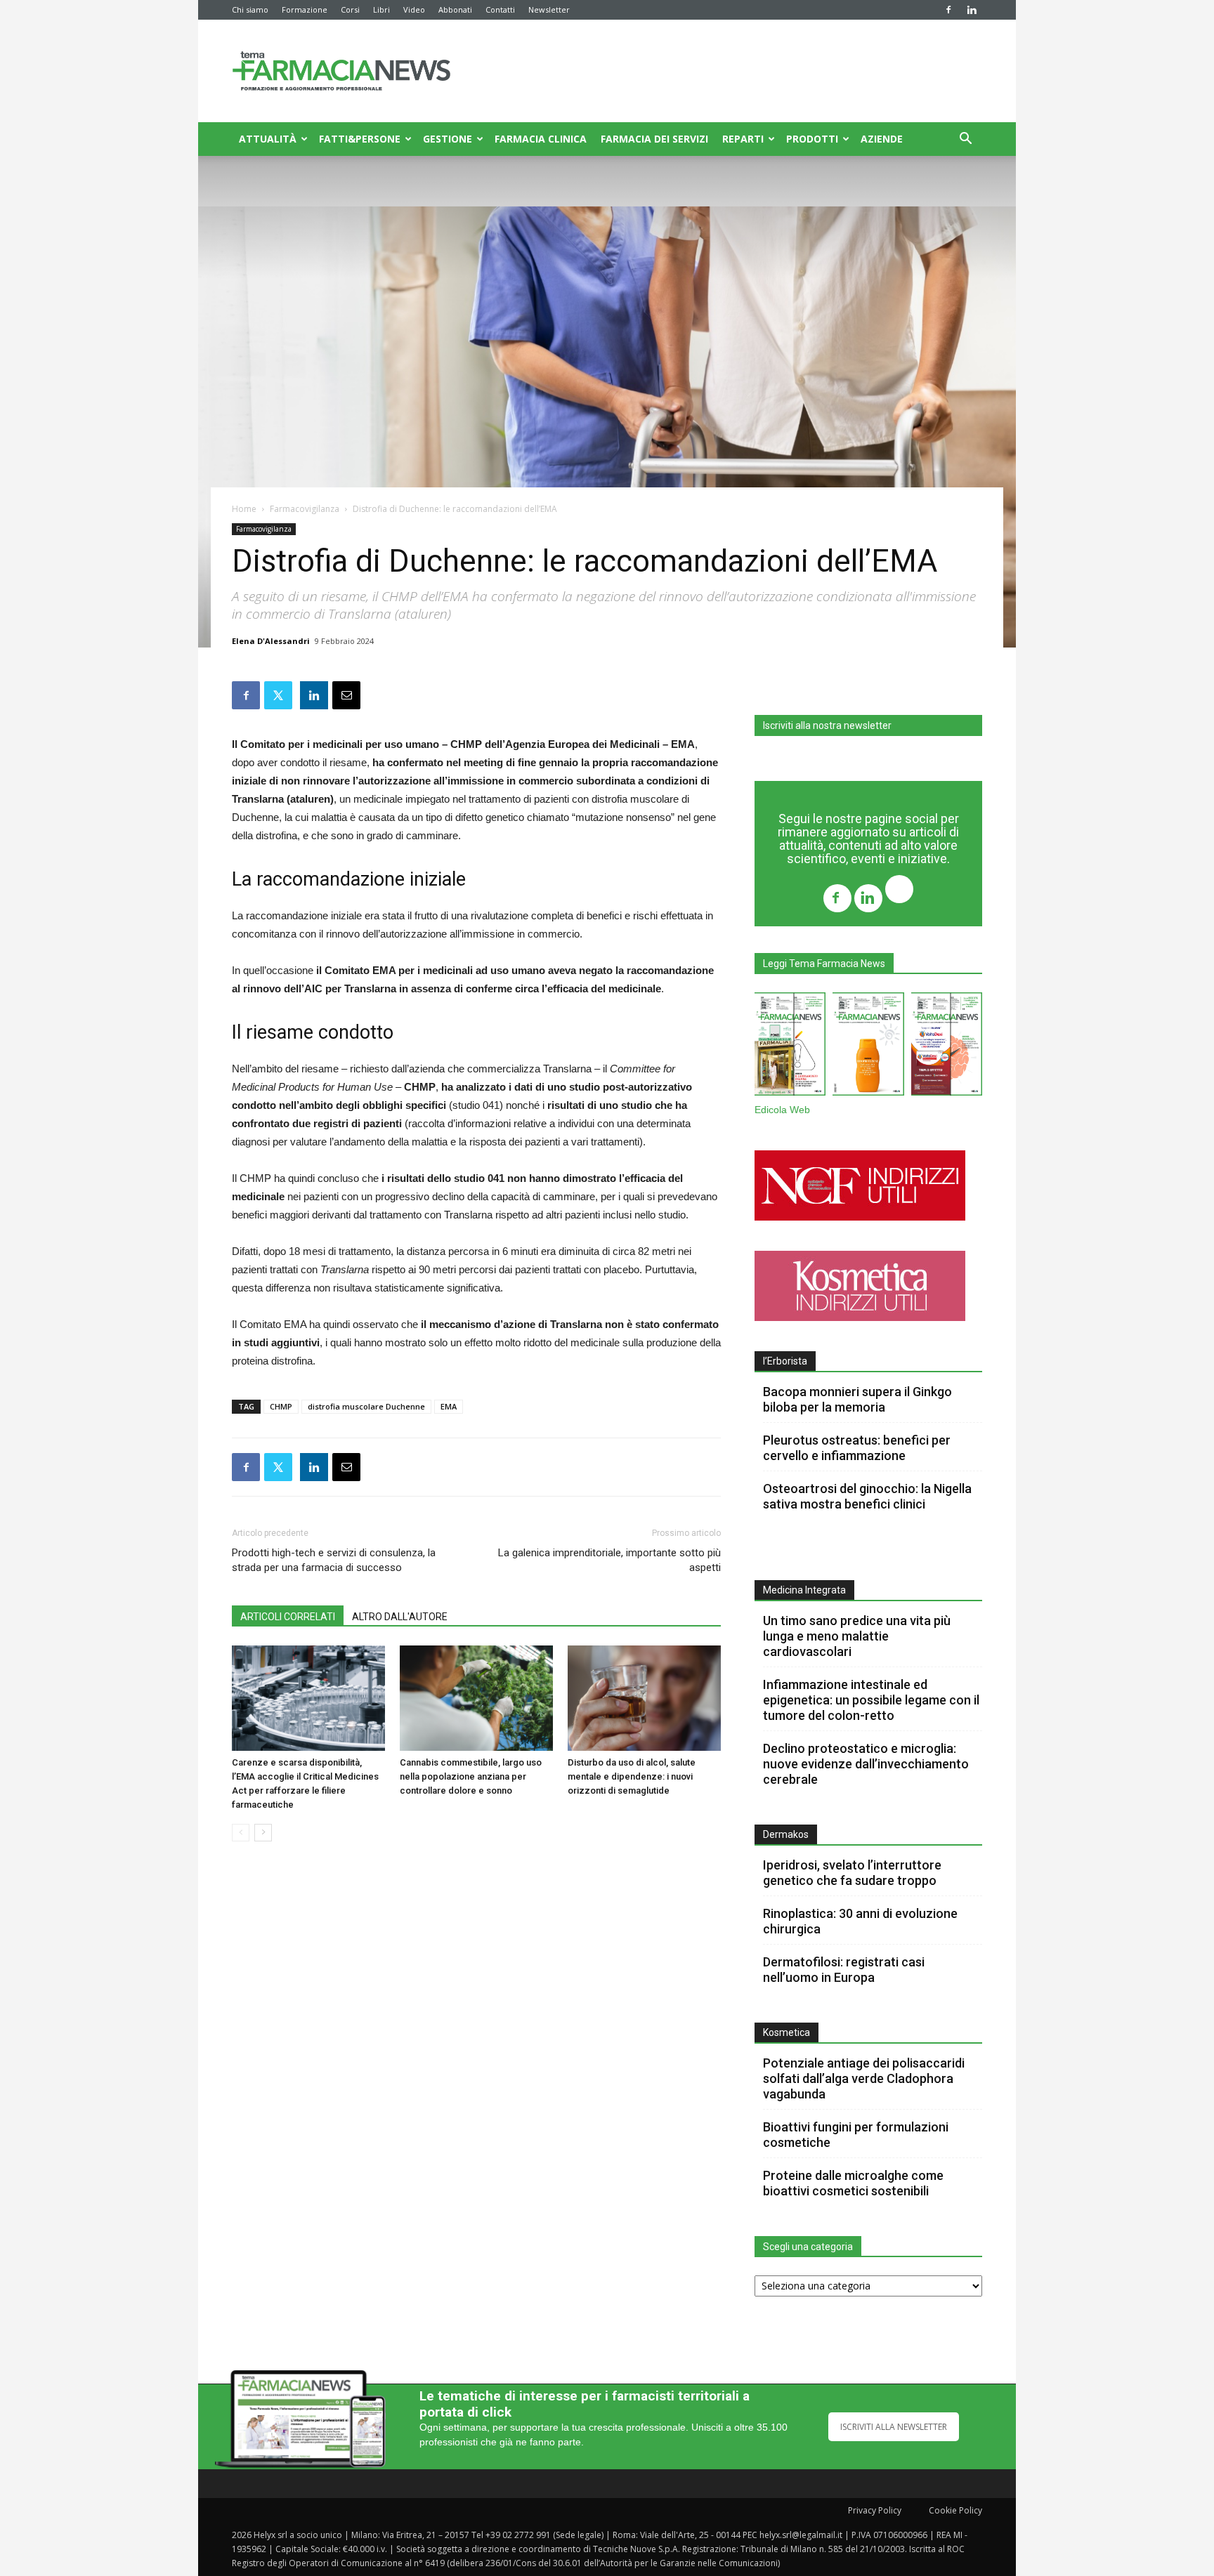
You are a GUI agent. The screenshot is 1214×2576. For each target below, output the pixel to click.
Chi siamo (250, 9)
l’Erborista (785, 1361)
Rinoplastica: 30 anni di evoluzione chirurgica (860, 1921)
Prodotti (812, 139)
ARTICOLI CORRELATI (288, 1617)
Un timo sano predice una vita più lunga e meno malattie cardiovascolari (857, 1636)
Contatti (500, 9)
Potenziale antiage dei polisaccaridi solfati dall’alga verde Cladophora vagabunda (864, 2078)
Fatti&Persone (360, 139)
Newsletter (549, 9)
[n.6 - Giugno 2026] (868, 1047)
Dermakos (786, 1834)
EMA (449, 1406)
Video (414, 9)
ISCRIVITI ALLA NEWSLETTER (894, 2427)
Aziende (882, 139)
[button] (965, 140)
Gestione (448, 139)
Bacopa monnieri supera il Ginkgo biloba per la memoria (857, 1399)
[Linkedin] (972, 10)
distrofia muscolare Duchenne (366, 1406)
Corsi (350, 9)
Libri (381, 9)
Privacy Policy (875, 2510)
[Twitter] (899, 891)
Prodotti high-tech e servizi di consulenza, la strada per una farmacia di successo (334, 1560)
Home (244, 509)
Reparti (743, 139)
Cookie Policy (955, 2510)
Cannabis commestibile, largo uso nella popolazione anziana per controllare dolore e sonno (471, 1776)
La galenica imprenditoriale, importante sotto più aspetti (609, 1560)
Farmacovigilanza (305, 509)
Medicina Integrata (804, 1590)
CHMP (281, 1406)
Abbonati (455, 9)
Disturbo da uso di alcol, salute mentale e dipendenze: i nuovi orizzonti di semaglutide (632, 1776)
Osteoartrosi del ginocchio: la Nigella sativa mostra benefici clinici (867, 1496)
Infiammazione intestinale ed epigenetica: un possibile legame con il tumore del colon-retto (871, 1700)
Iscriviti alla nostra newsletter (827, 725)
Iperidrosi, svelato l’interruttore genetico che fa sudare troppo (852, 1873)
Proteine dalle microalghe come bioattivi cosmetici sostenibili (853, 2183)
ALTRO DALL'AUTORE (400, 1617)
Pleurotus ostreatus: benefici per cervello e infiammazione (857, 1448)
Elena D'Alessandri (271, 641)
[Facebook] (948, 10)
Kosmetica (787, 2032)
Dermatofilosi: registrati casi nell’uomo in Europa (844, 1970)
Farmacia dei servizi (654, 139)
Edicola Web (782, 1110)
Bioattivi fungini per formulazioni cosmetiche (856, 2135)
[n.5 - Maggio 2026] (947, 1047)
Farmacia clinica (541, 139)
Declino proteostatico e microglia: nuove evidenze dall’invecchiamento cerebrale (866, 1764)
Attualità (268, 139)
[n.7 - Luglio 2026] (790, 1047)
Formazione (305, 9)
